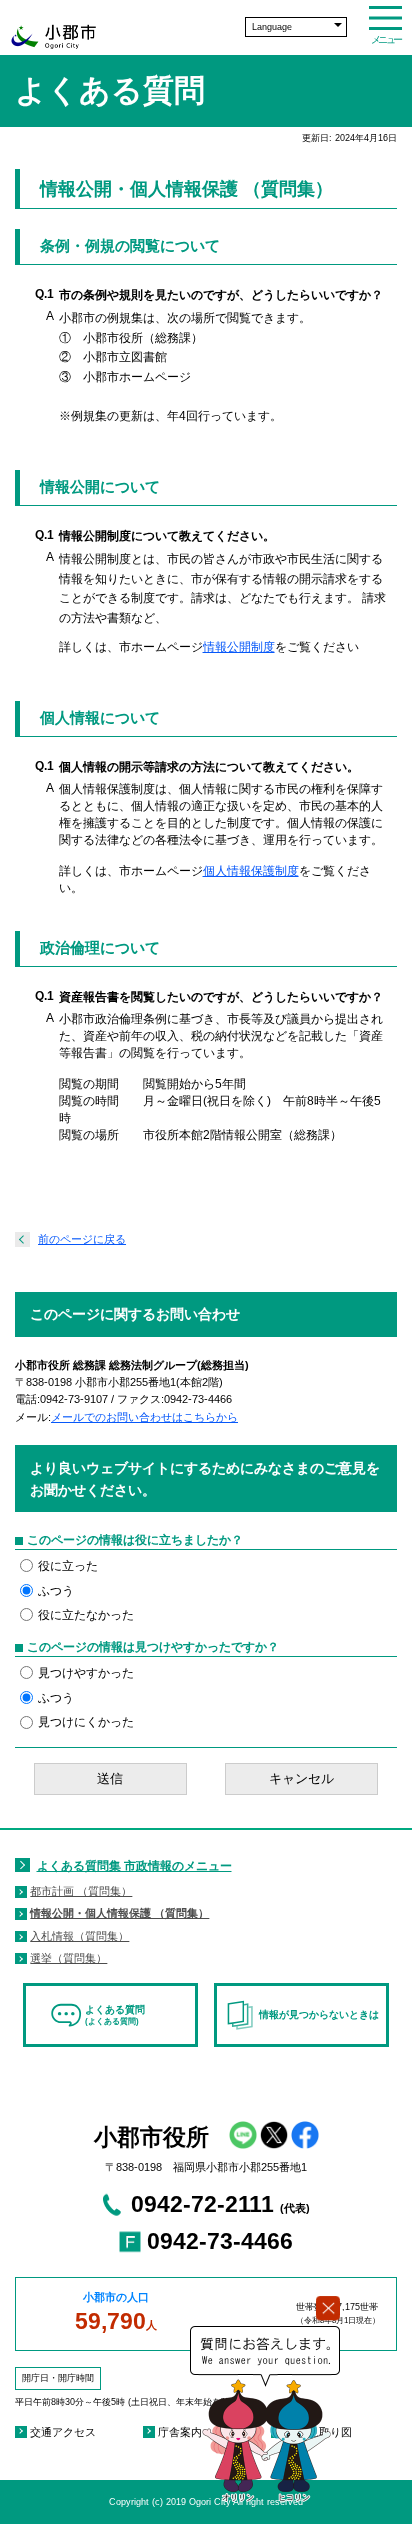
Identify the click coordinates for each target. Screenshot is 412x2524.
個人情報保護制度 (251, 871)
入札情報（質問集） (79, 1936)
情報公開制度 (239, 647)
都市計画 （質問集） (81, 1891)
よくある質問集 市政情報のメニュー (134, 1866)
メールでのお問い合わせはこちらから (144, 1417)
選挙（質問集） (68, 1958)
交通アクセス (63, 2432)
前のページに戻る (82, 1239)
